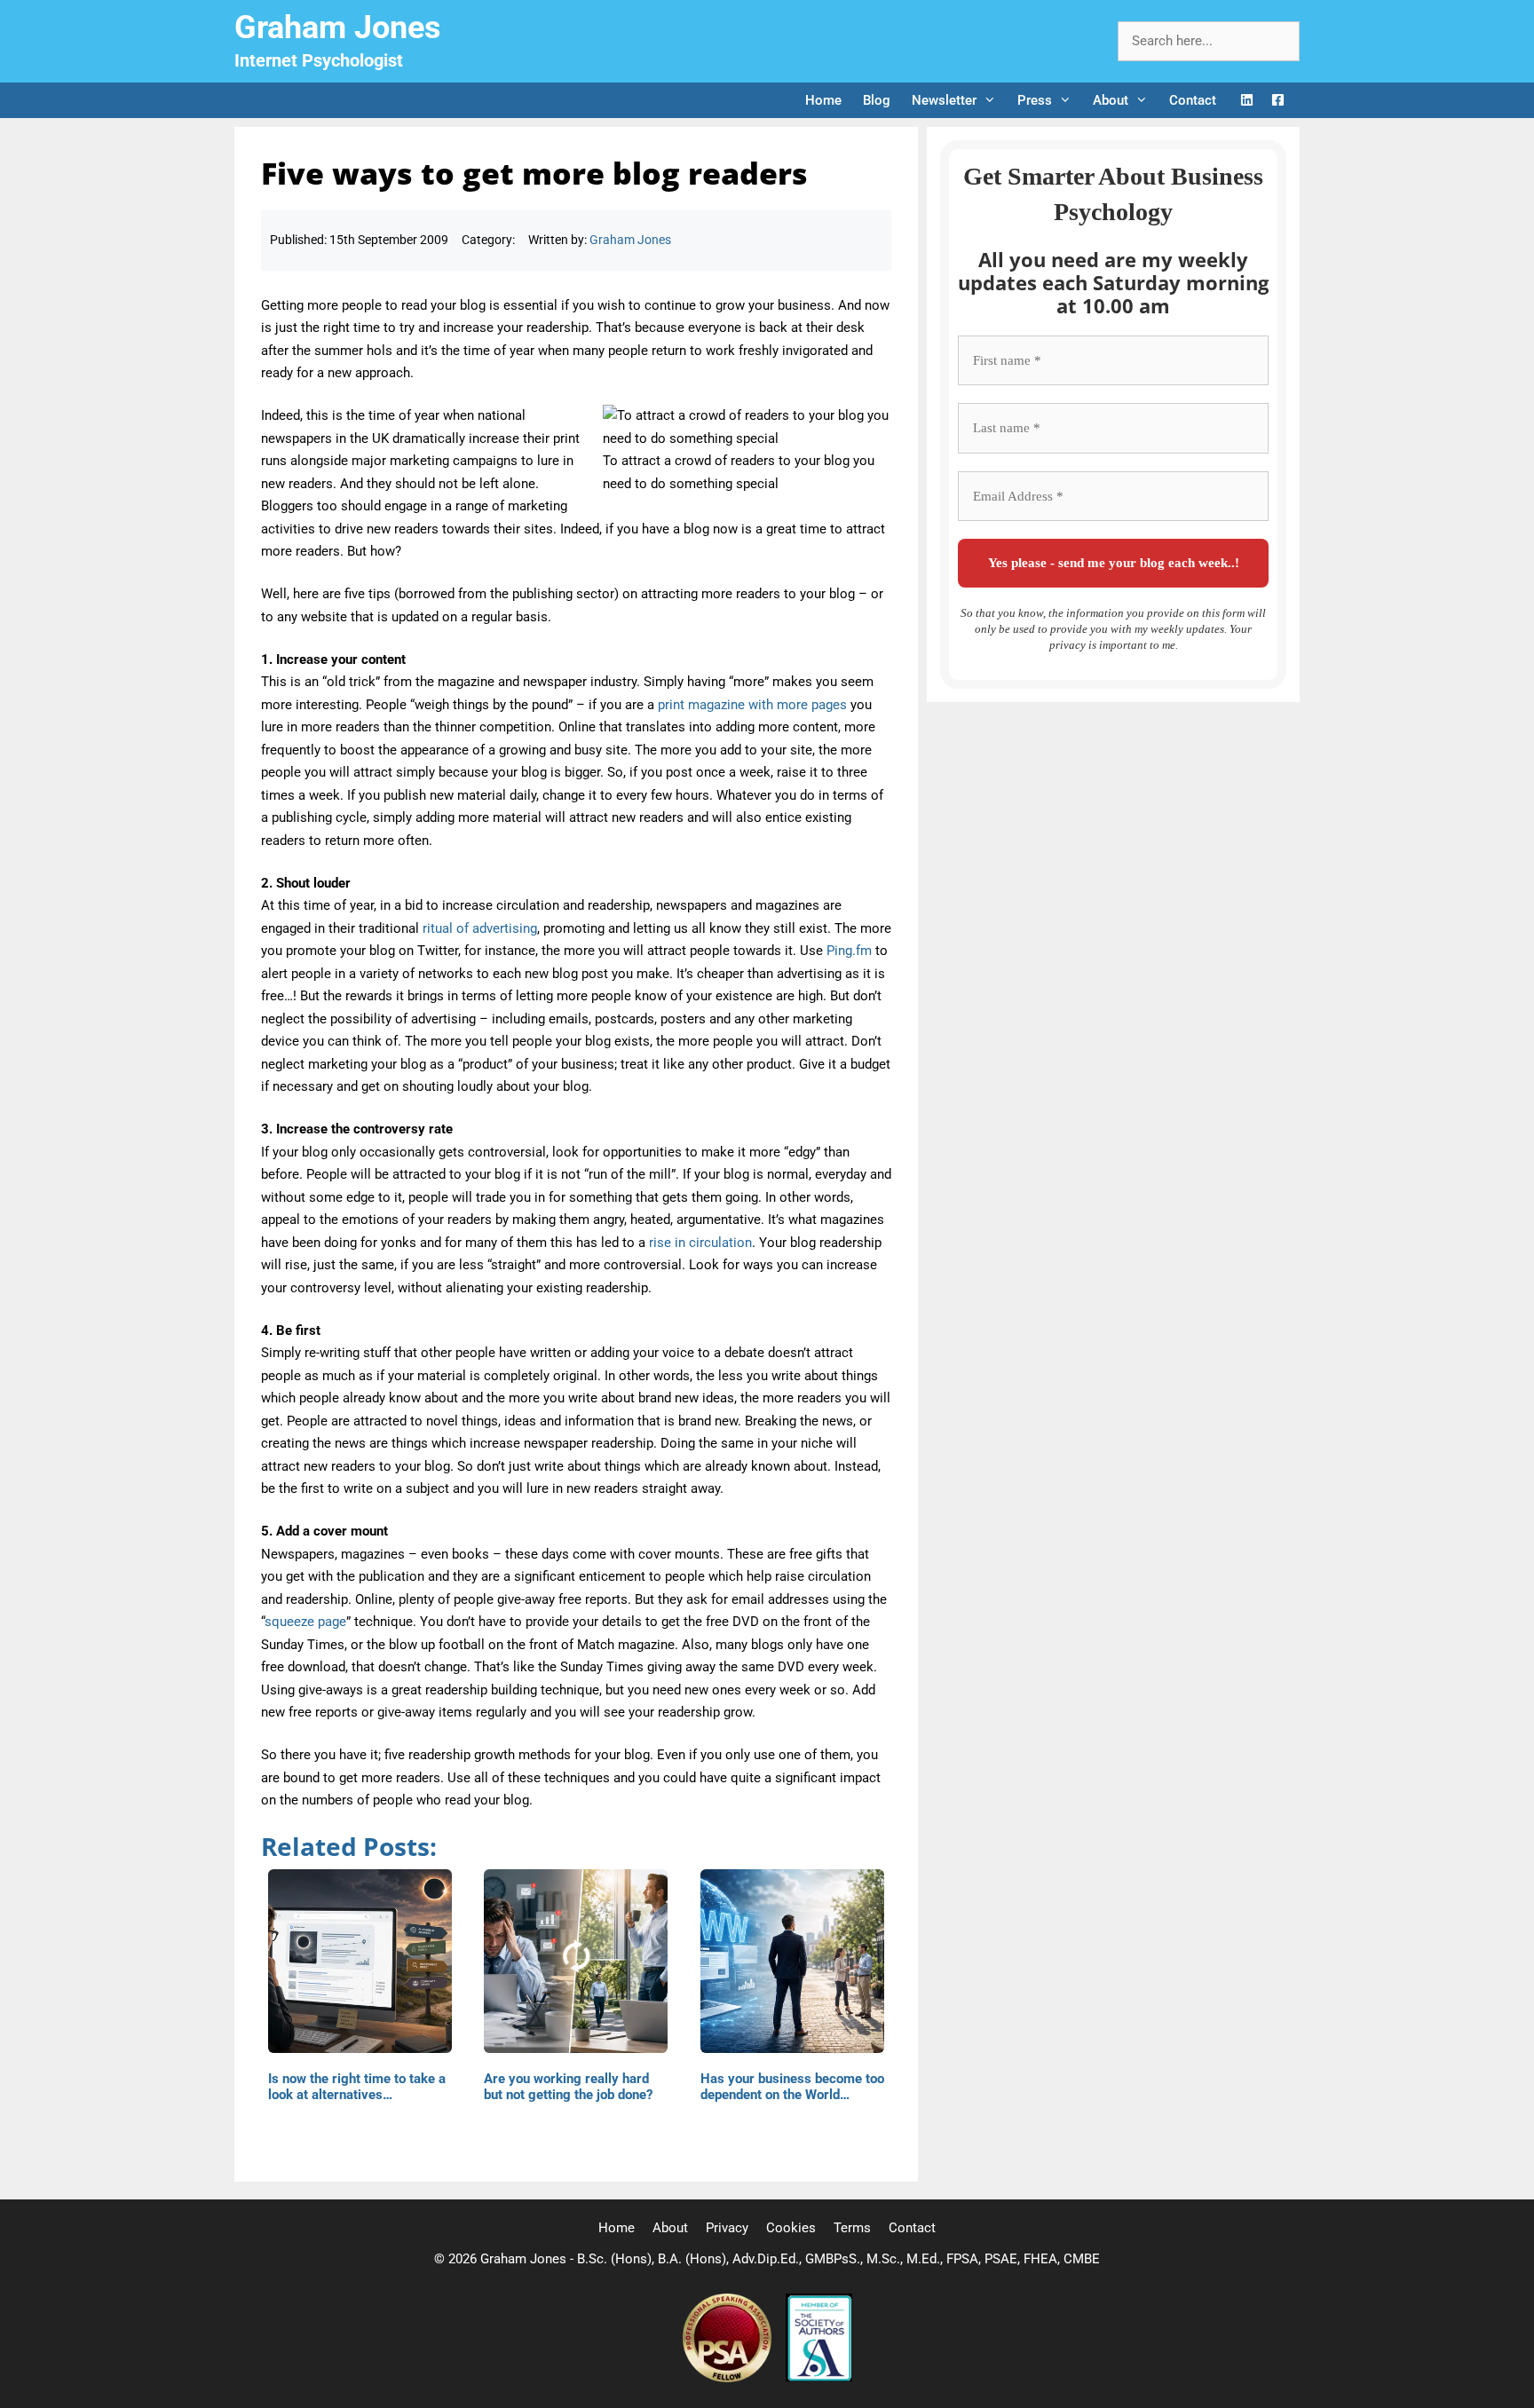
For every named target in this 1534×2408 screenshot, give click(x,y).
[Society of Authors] (819, 2378)
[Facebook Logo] (1278, 101)
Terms (852, 2228)
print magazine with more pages (752, 705)
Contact (1193, 100)
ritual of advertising (480, 928)
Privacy (727, 2228)
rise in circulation (700, 1243)
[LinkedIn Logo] (1247, 101)
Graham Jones (338, 28)
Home (823, 100)
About (1111, 100)
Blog (877, 100)
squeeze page (305, 1622)
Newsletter (944, 100)
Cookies (791, 2228)
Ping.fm (849, 951)
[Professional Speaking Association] (729, 2378)
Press (1035, 100)
